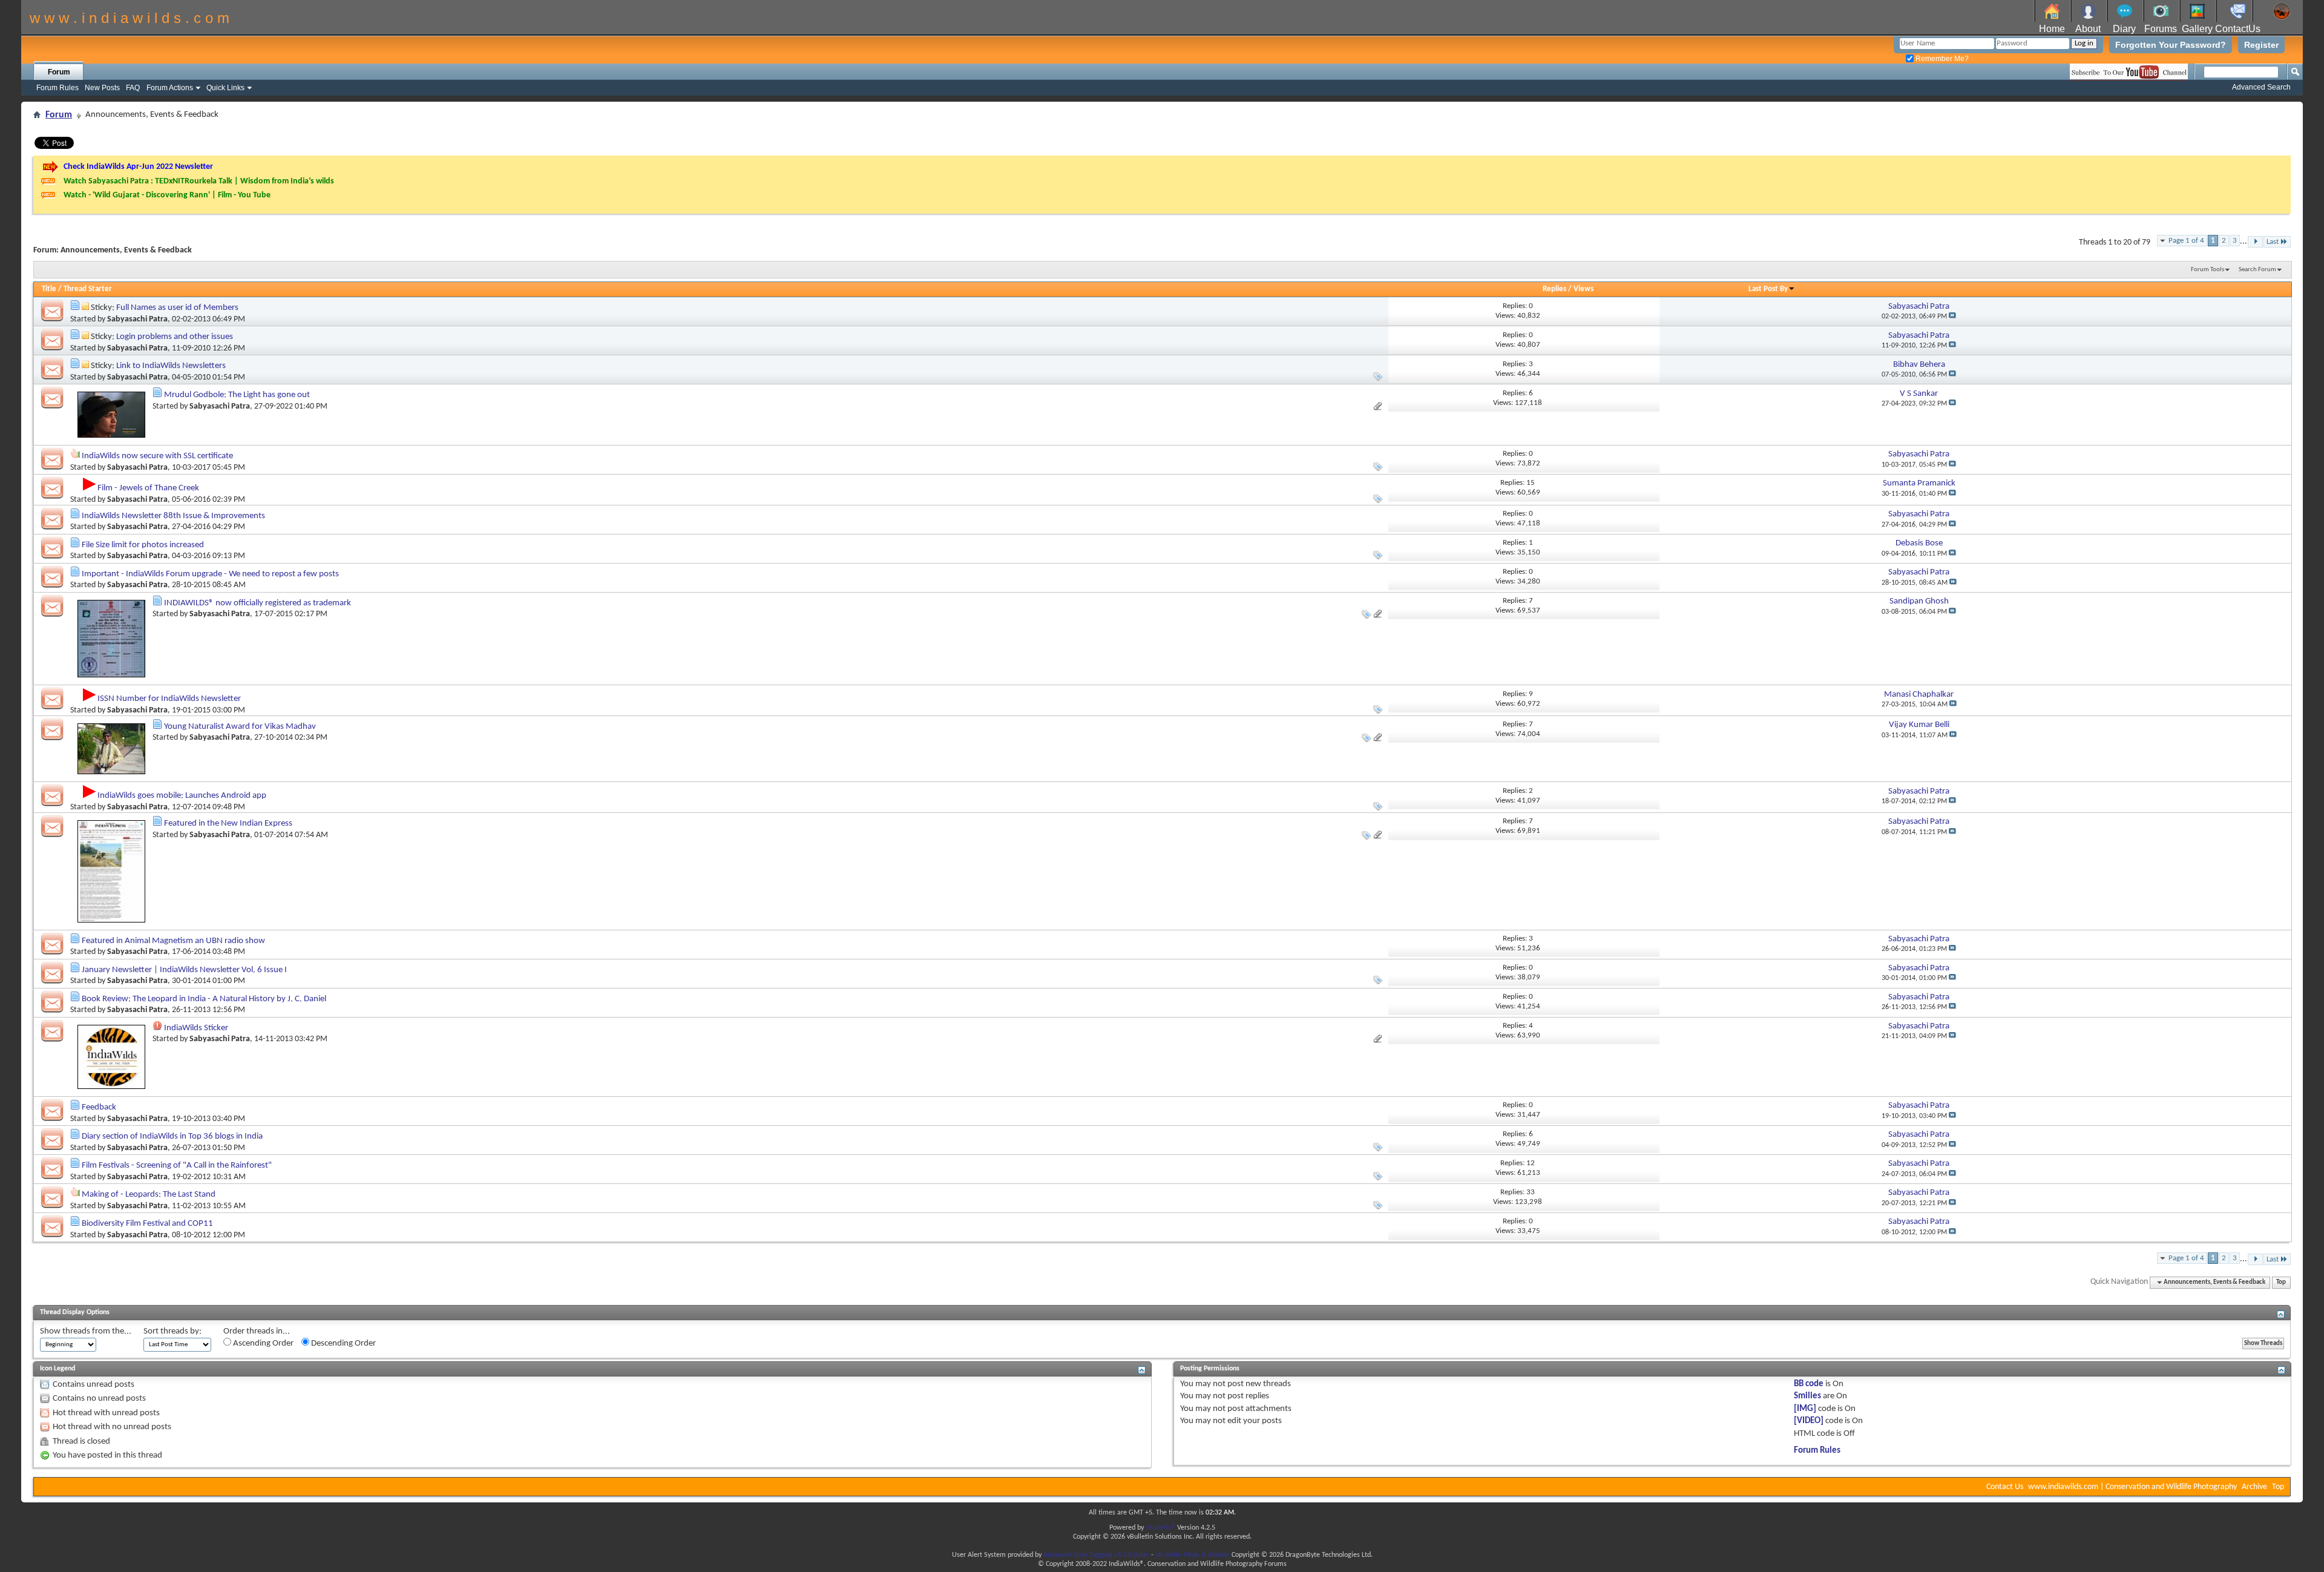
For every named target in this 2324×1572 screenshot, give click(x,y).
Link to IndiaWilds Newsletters (171, 366)
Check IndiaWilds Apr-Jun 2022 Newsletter (138, 167)
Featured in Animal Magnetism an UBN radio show (173, 941)
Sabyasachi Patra (137, 319)
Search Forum (2257, 270)
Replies (1554, 289)
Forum (59, 72)
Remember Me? (1941, 59)
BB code (1809, 1384)
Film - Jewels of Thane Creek (148, 488)
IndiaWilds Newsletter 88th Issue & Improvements (173, 516)
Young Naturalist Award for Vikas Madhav (240, 727)
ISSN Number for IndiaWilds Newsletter (169, 699)
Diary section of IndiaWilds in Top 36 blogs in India (172, 1136)
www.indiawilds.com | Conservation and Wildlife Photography (2132, 1487)
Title (49, 289)
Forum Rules (57, 88)
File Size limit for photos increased (143, 545)
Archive (2254, 1487)
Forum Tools (2207, 270)
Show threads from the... (86, 1331)
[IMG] (1805, 1409)
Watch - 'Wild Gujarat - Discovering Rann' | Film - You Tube (167, 195)
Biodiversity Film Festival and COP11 (147, 1224)
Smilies (1807, 1396)
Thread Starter (88, 289)
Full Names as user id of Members (177, 308)
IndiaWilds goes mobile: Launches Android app (182, 796)
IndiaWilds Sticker (196, 1028)
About (2088, 29)
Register (2261, 45)
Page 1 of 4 (2186, 241)
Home (2052, 29)
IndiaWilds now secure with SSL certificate (157, 456)
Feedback (99, 1107)
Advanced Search (2261, 87)
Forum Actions (170, 88)
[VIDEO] (1809, 1421)
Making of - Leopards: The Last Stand (149, 1195)
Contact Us (2005, 1487)
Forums (2161, 29)
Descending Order (343, 1343)
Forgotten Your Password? (2171, 45)
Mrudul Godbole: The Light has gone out (237, 395)
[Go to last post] (1952, 317)
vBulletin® (1160, 1528)
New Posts (102, 88)
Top (2281, 1282)
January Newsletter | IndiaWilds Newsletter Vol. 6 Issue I (184, 970)
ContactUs (2238, 29)
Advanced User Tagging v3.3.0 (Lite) (1096, 1555)
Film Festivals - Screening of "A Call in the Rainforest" (177, 1166)
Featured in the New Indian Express (228, 824)
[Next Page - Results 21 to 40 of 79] (2255, 242)
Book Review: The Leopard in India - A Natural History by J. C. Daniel (204, 999)
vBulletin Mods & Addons (1193, 1555)
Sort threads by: (172, 1331)
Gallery (2197, 29)
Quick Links (225, 88)
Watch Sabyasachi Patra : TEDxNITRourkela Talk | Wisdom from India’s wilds (199, 181)
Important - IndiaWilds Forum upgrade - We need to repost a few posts (210, 574)
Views (1584, 289)
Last (2273, 242)
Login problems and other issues (175, 337)
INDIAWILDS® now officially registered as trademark (258, 603)
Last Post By (1768, 289)
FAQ (133, 88)
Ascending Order (262, 1343)
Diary (2124, 29)
